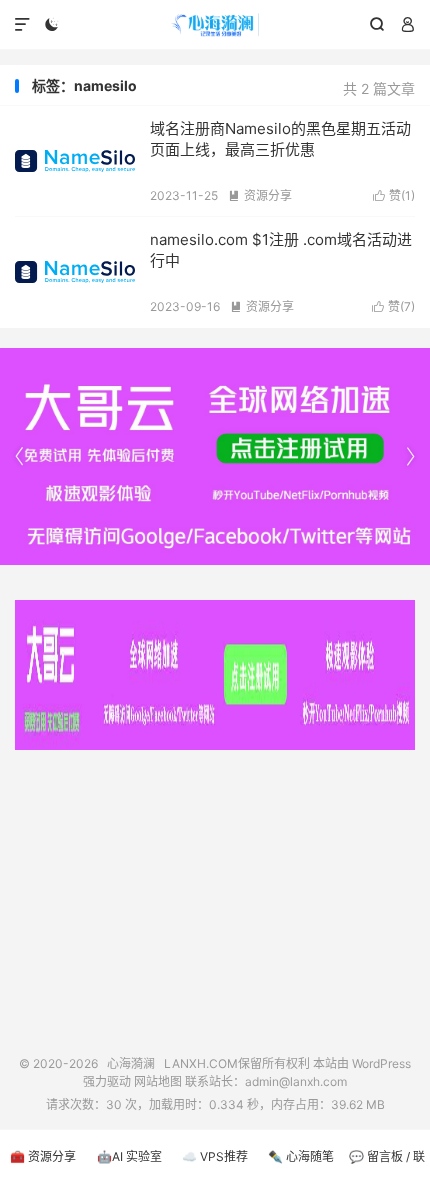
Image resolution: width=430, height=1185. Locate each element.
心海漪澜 (215, 25)
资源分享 (260, 195)
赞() (394, 195)
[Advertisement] (215, 895)
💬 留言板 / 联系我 (387, 1167)
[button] (410, 457)
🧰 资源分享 (43, 1156)
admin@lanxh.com (296, 1081)
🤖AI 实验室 (129, 1156)
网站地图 (158, 1081)
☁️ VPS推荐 (215, 1156)
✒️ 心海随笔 (301, 1156)
